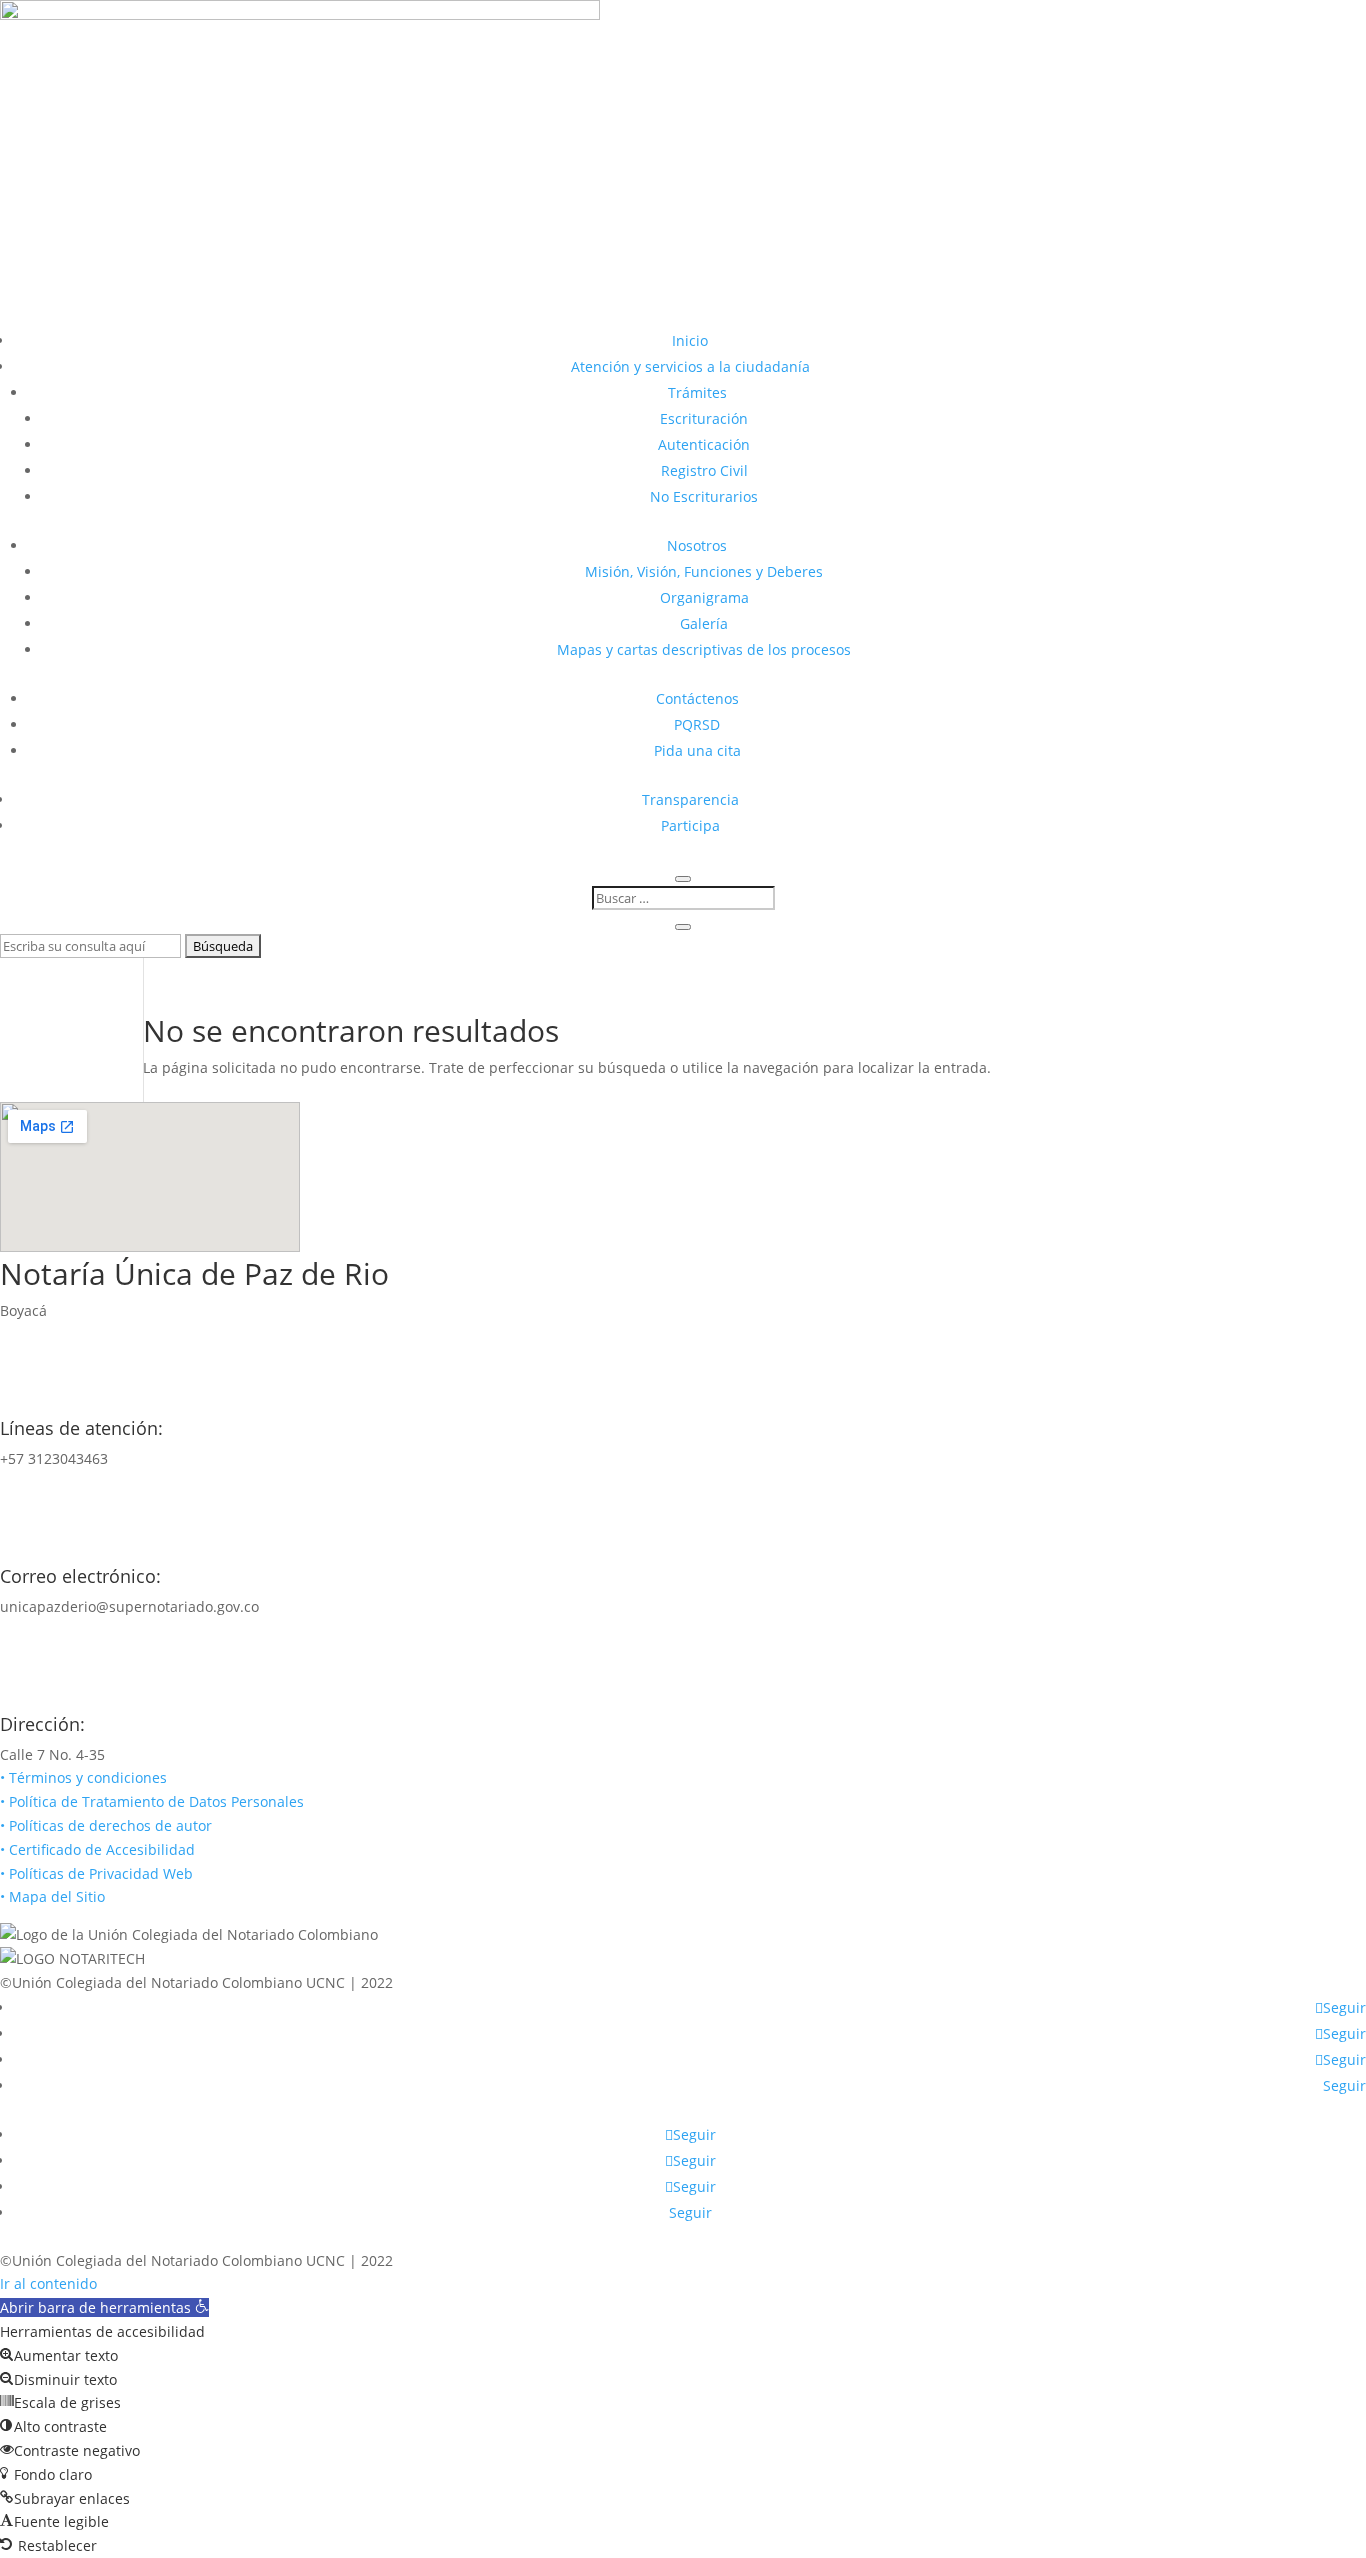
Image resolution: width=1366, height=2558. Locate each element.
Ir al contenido (48, 2283)
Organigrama (704, 597)
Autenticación (704, 444)
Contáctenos (697, 698)
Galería (704, 623)
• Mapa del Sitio (54, 1896)
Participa (690, 825)
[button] (104, 2307)
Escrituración (704, 418)
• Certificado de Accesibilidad (97, 1849)
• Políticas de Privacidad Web (96, 1873)
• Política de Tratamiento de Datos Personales (152, 1801)
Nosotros (697, 545)
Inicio (690, 340)
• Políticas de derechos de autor (106, 1825)
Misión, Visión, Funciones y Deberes (704, 571)
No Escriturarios (704, 496)
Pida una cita (697, 750)
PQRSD (697, 724)
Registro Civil (704, 470)
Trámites (697, 392)
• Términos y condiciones (83, 1777)
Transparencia (690, 799)
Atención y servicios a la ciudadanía (690, 366)
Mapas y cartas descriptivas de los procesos (704, 649)
